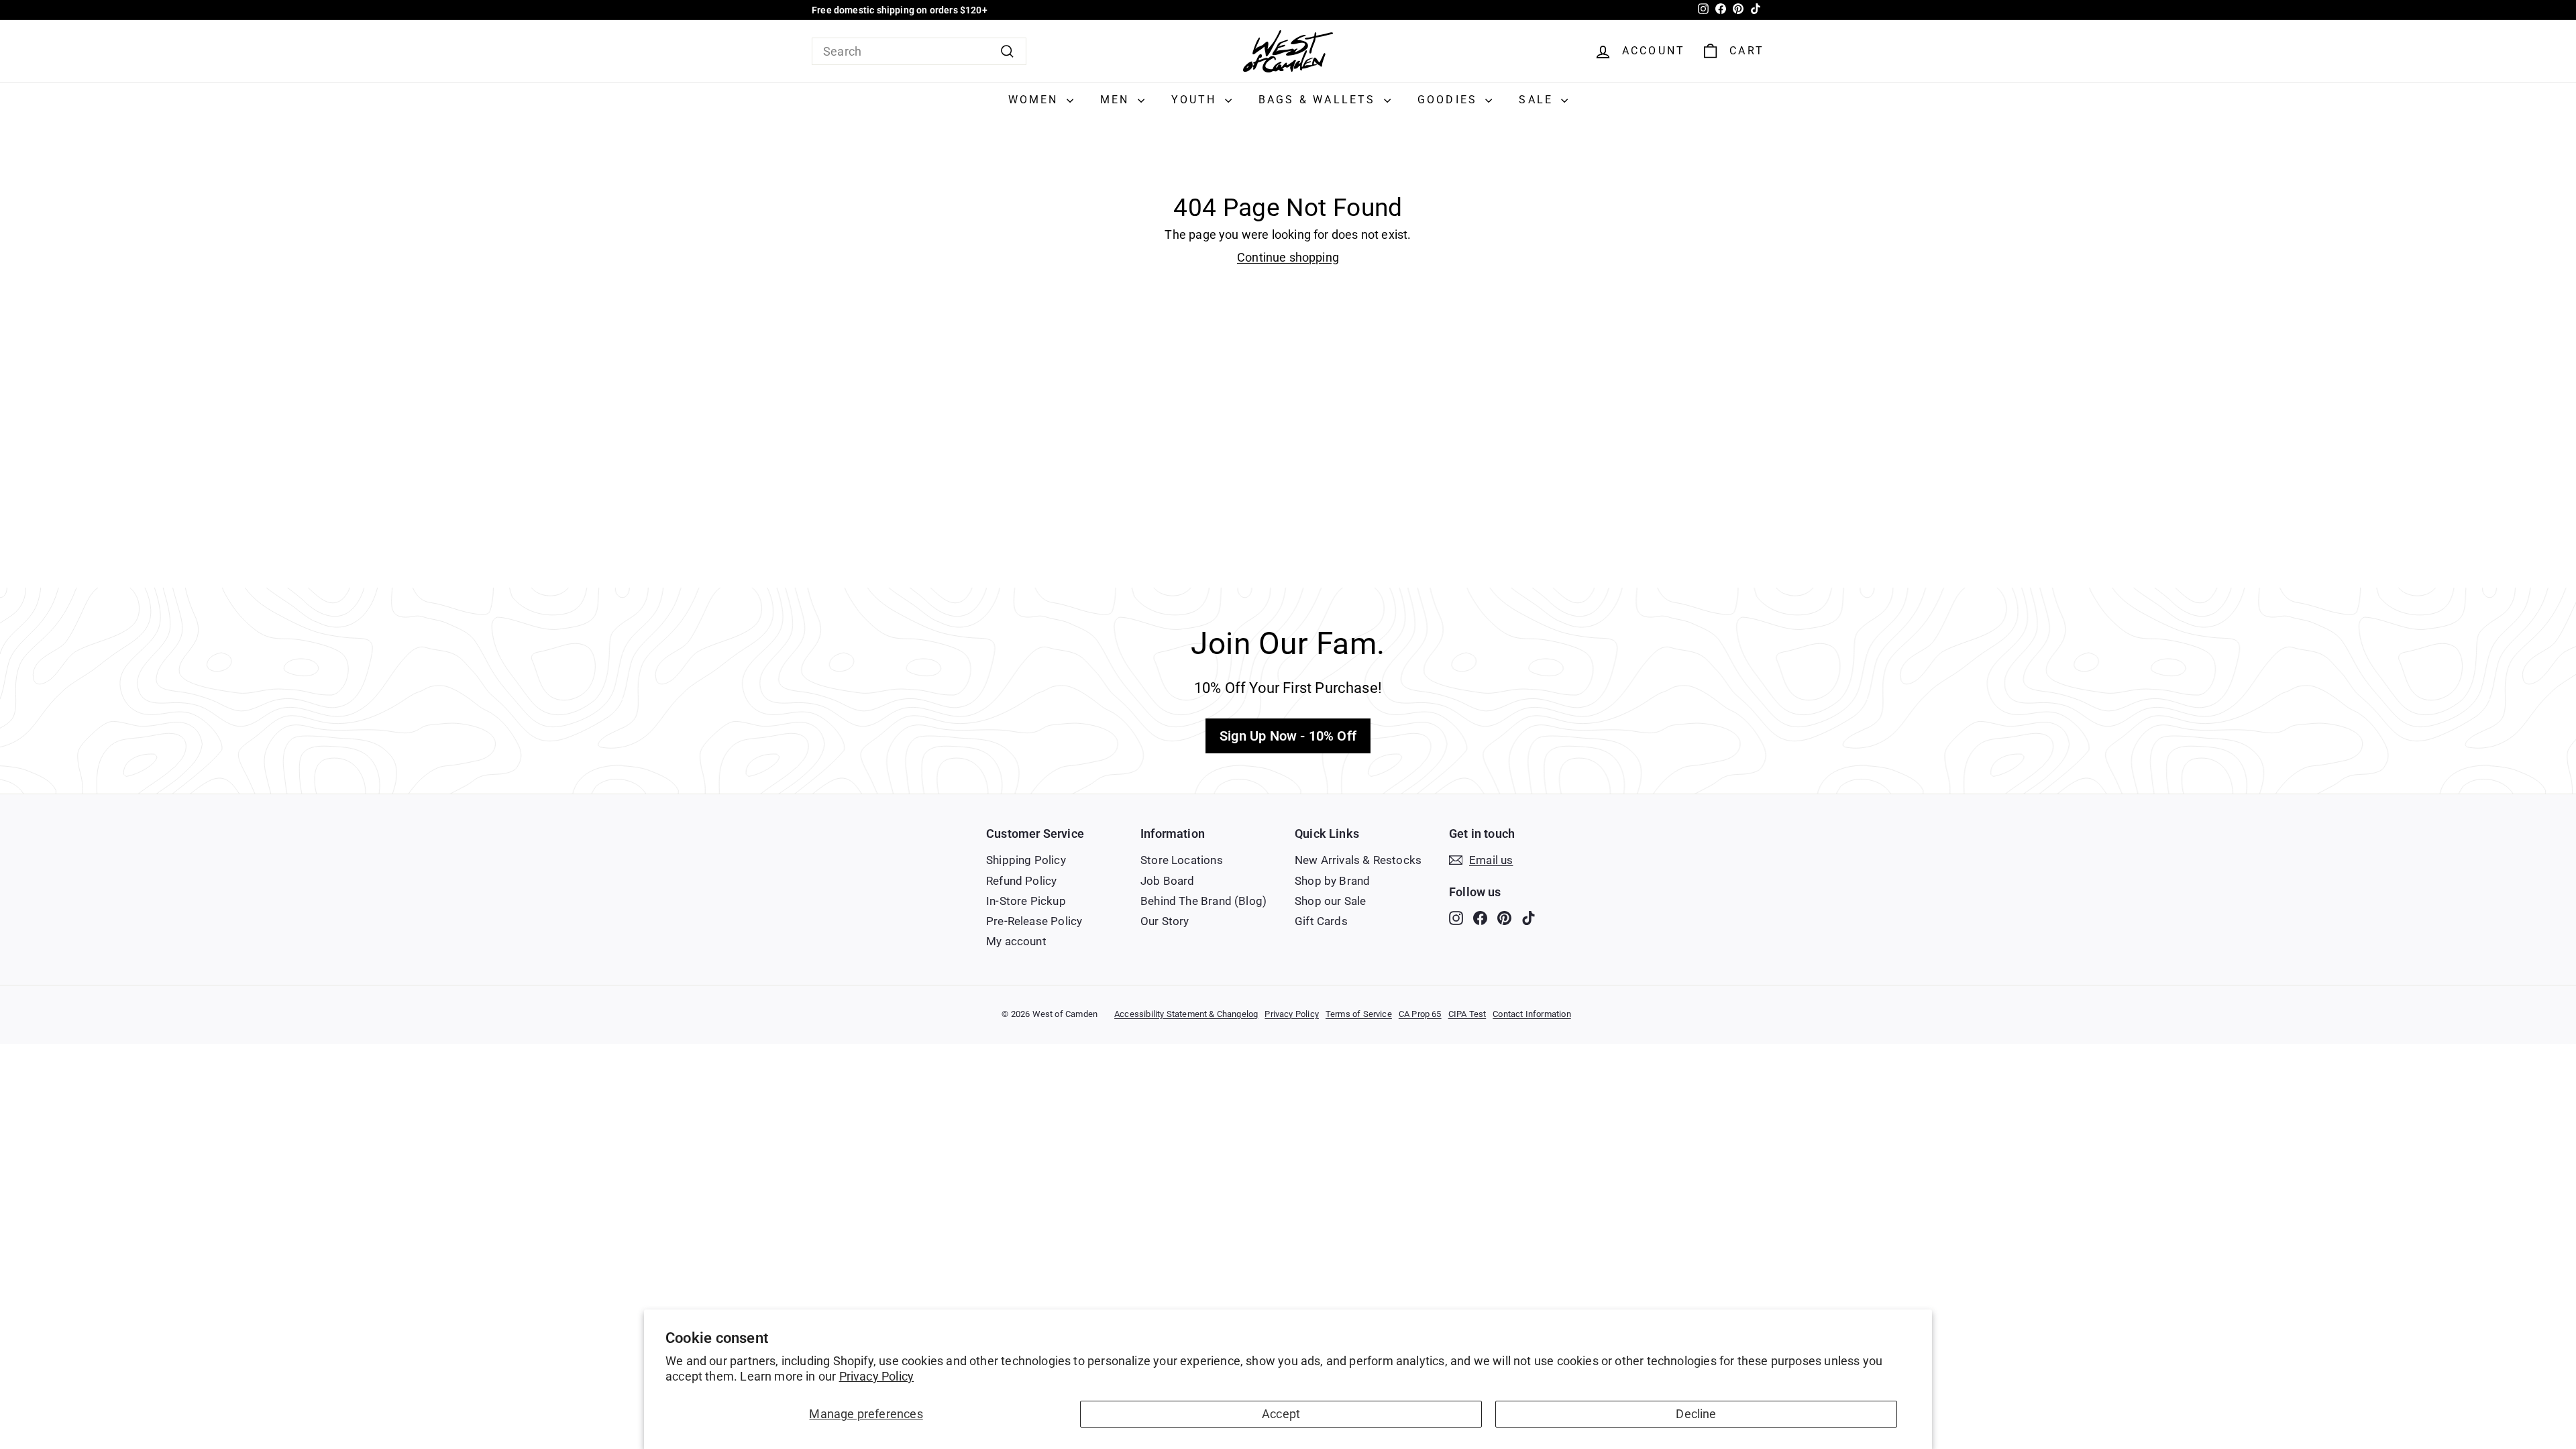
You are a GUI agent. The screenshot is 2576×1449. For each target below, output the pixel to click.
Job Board (1168, 881)
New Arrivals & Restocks (1358, 860)
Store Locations (1182, 860)
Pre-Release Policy (1034, 921)
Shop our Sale (1330, 901)
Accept (1281, 1414)
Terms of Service (1359, 1014)
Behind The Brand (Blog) (1203, 901)
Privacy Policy (877, 1376)
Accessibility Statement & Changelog (1186, 1014)
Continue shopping (1288, 257)
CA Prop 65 (1420, 1014)
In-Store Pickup (1026, 901)
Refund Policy (1021, 881)
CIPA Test (1467, 1014)
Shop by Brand (1332, 881)
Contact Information (1532, 1014)
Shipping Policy (1026, 860)
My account (1016, 941)
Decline (1696, 1414)
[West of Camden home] (1288, 51)
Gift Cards (1321, 921)
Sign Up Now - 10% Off (1288, 736)
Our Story (1165, 921)
